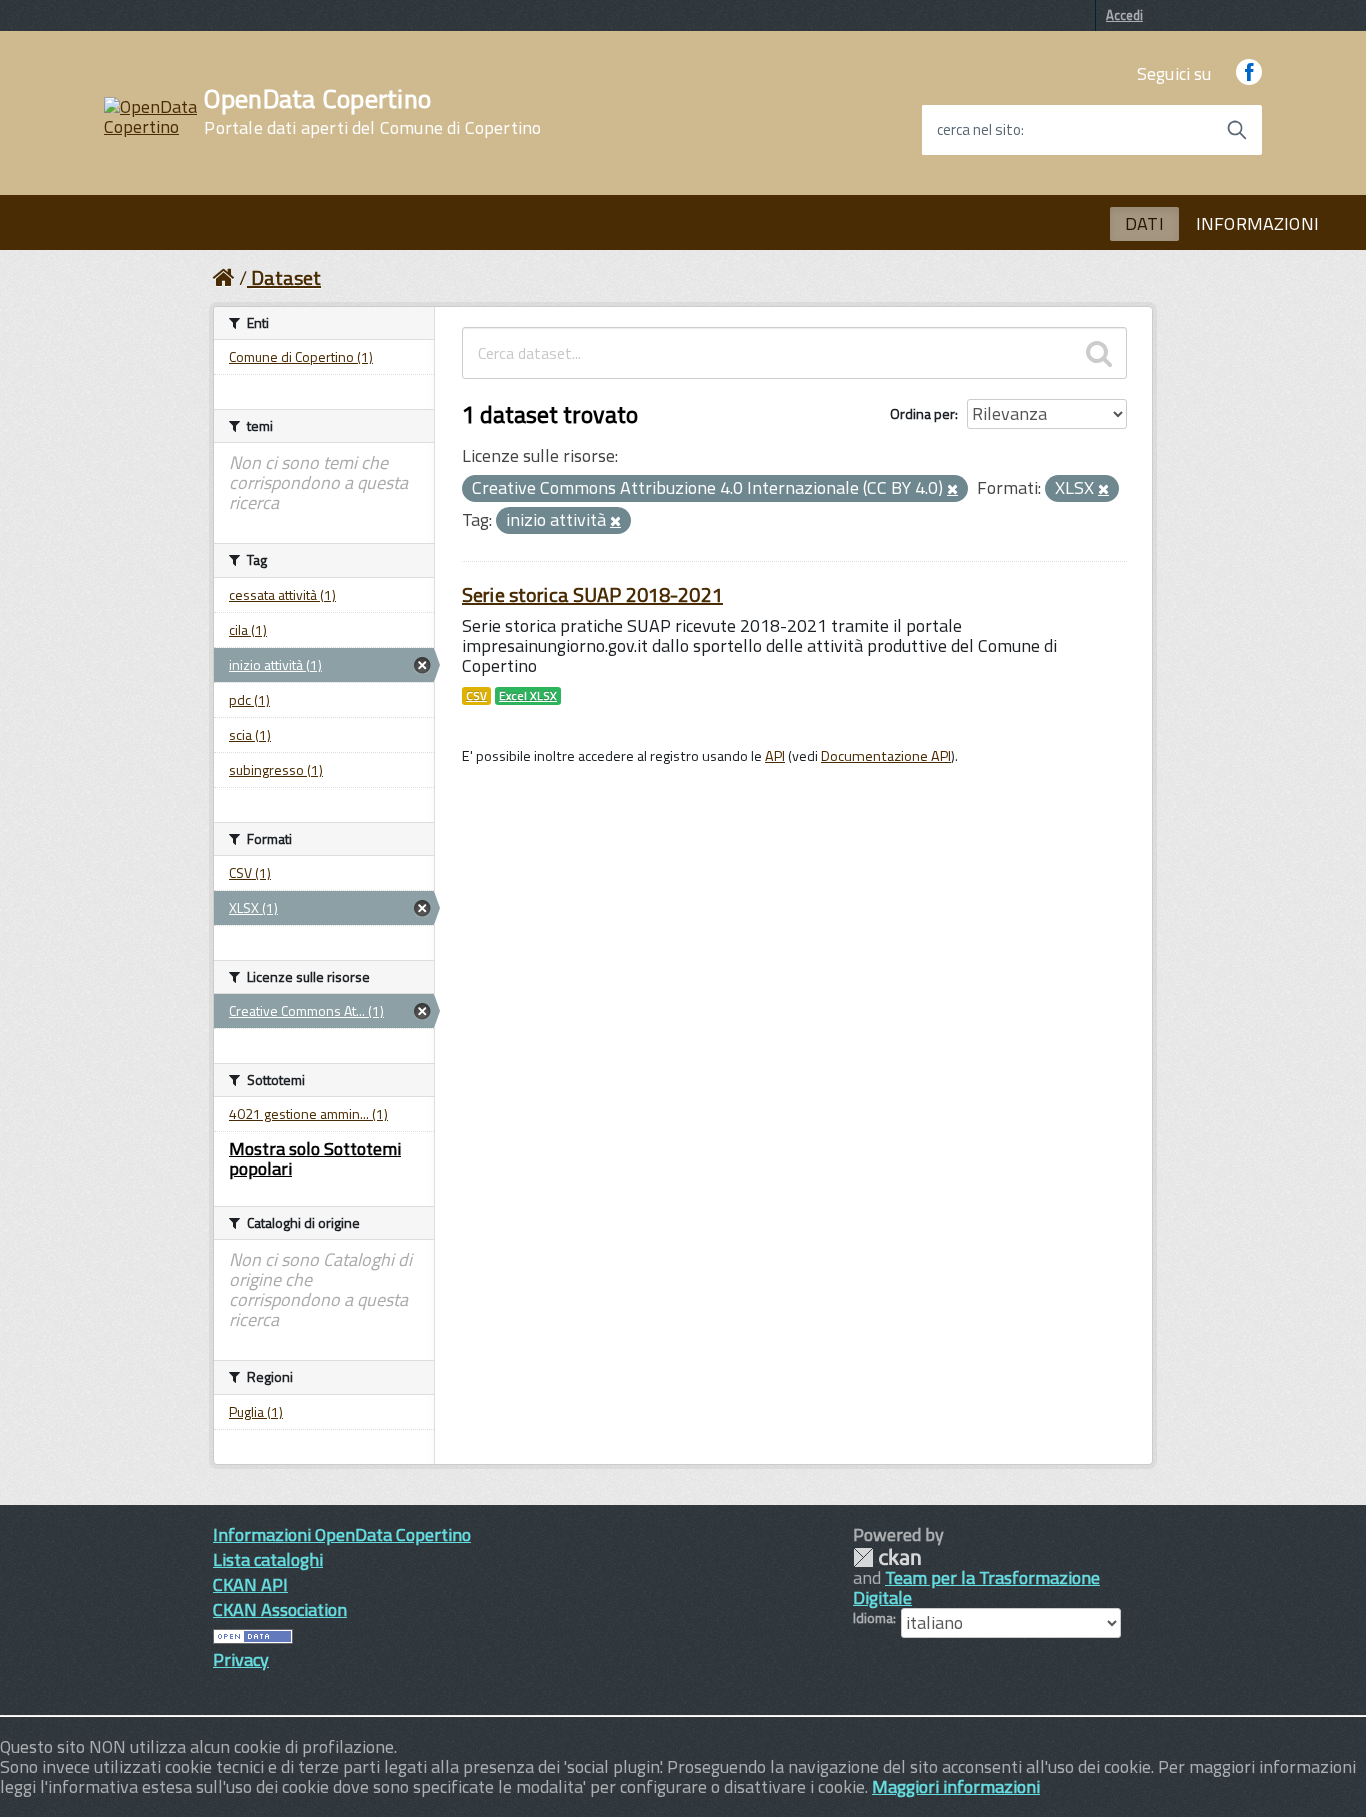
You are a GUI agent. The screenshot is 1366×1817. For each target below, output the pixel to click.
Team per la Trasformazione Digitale (976, 1587)
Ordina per (922, 413)
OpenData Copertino (372, 112)
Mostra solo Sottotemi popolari (315, 1158)
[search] (1099, 353)
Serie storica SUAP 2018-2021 (592, 594)
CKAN (887, 1557)
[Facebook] (1249, 73)
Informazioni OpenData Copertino (342, 1534)
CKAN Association (280, 1609)
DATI (1144, 223)
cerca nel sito (979, 130)
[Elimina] (952, 490)
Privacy (241, 1659)
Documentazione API (886, 756)
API (775, 756)
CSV (476, 696)
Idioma (873, 1618)
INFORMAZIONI (1257, 223)
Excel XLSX (528, 696)
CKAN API (250, 1584)
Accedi (1124, 15)
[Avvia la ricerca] (1237, 130)
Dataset (286, 277)
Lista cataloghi (268, 1559)
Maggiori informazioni (956, 1786)
